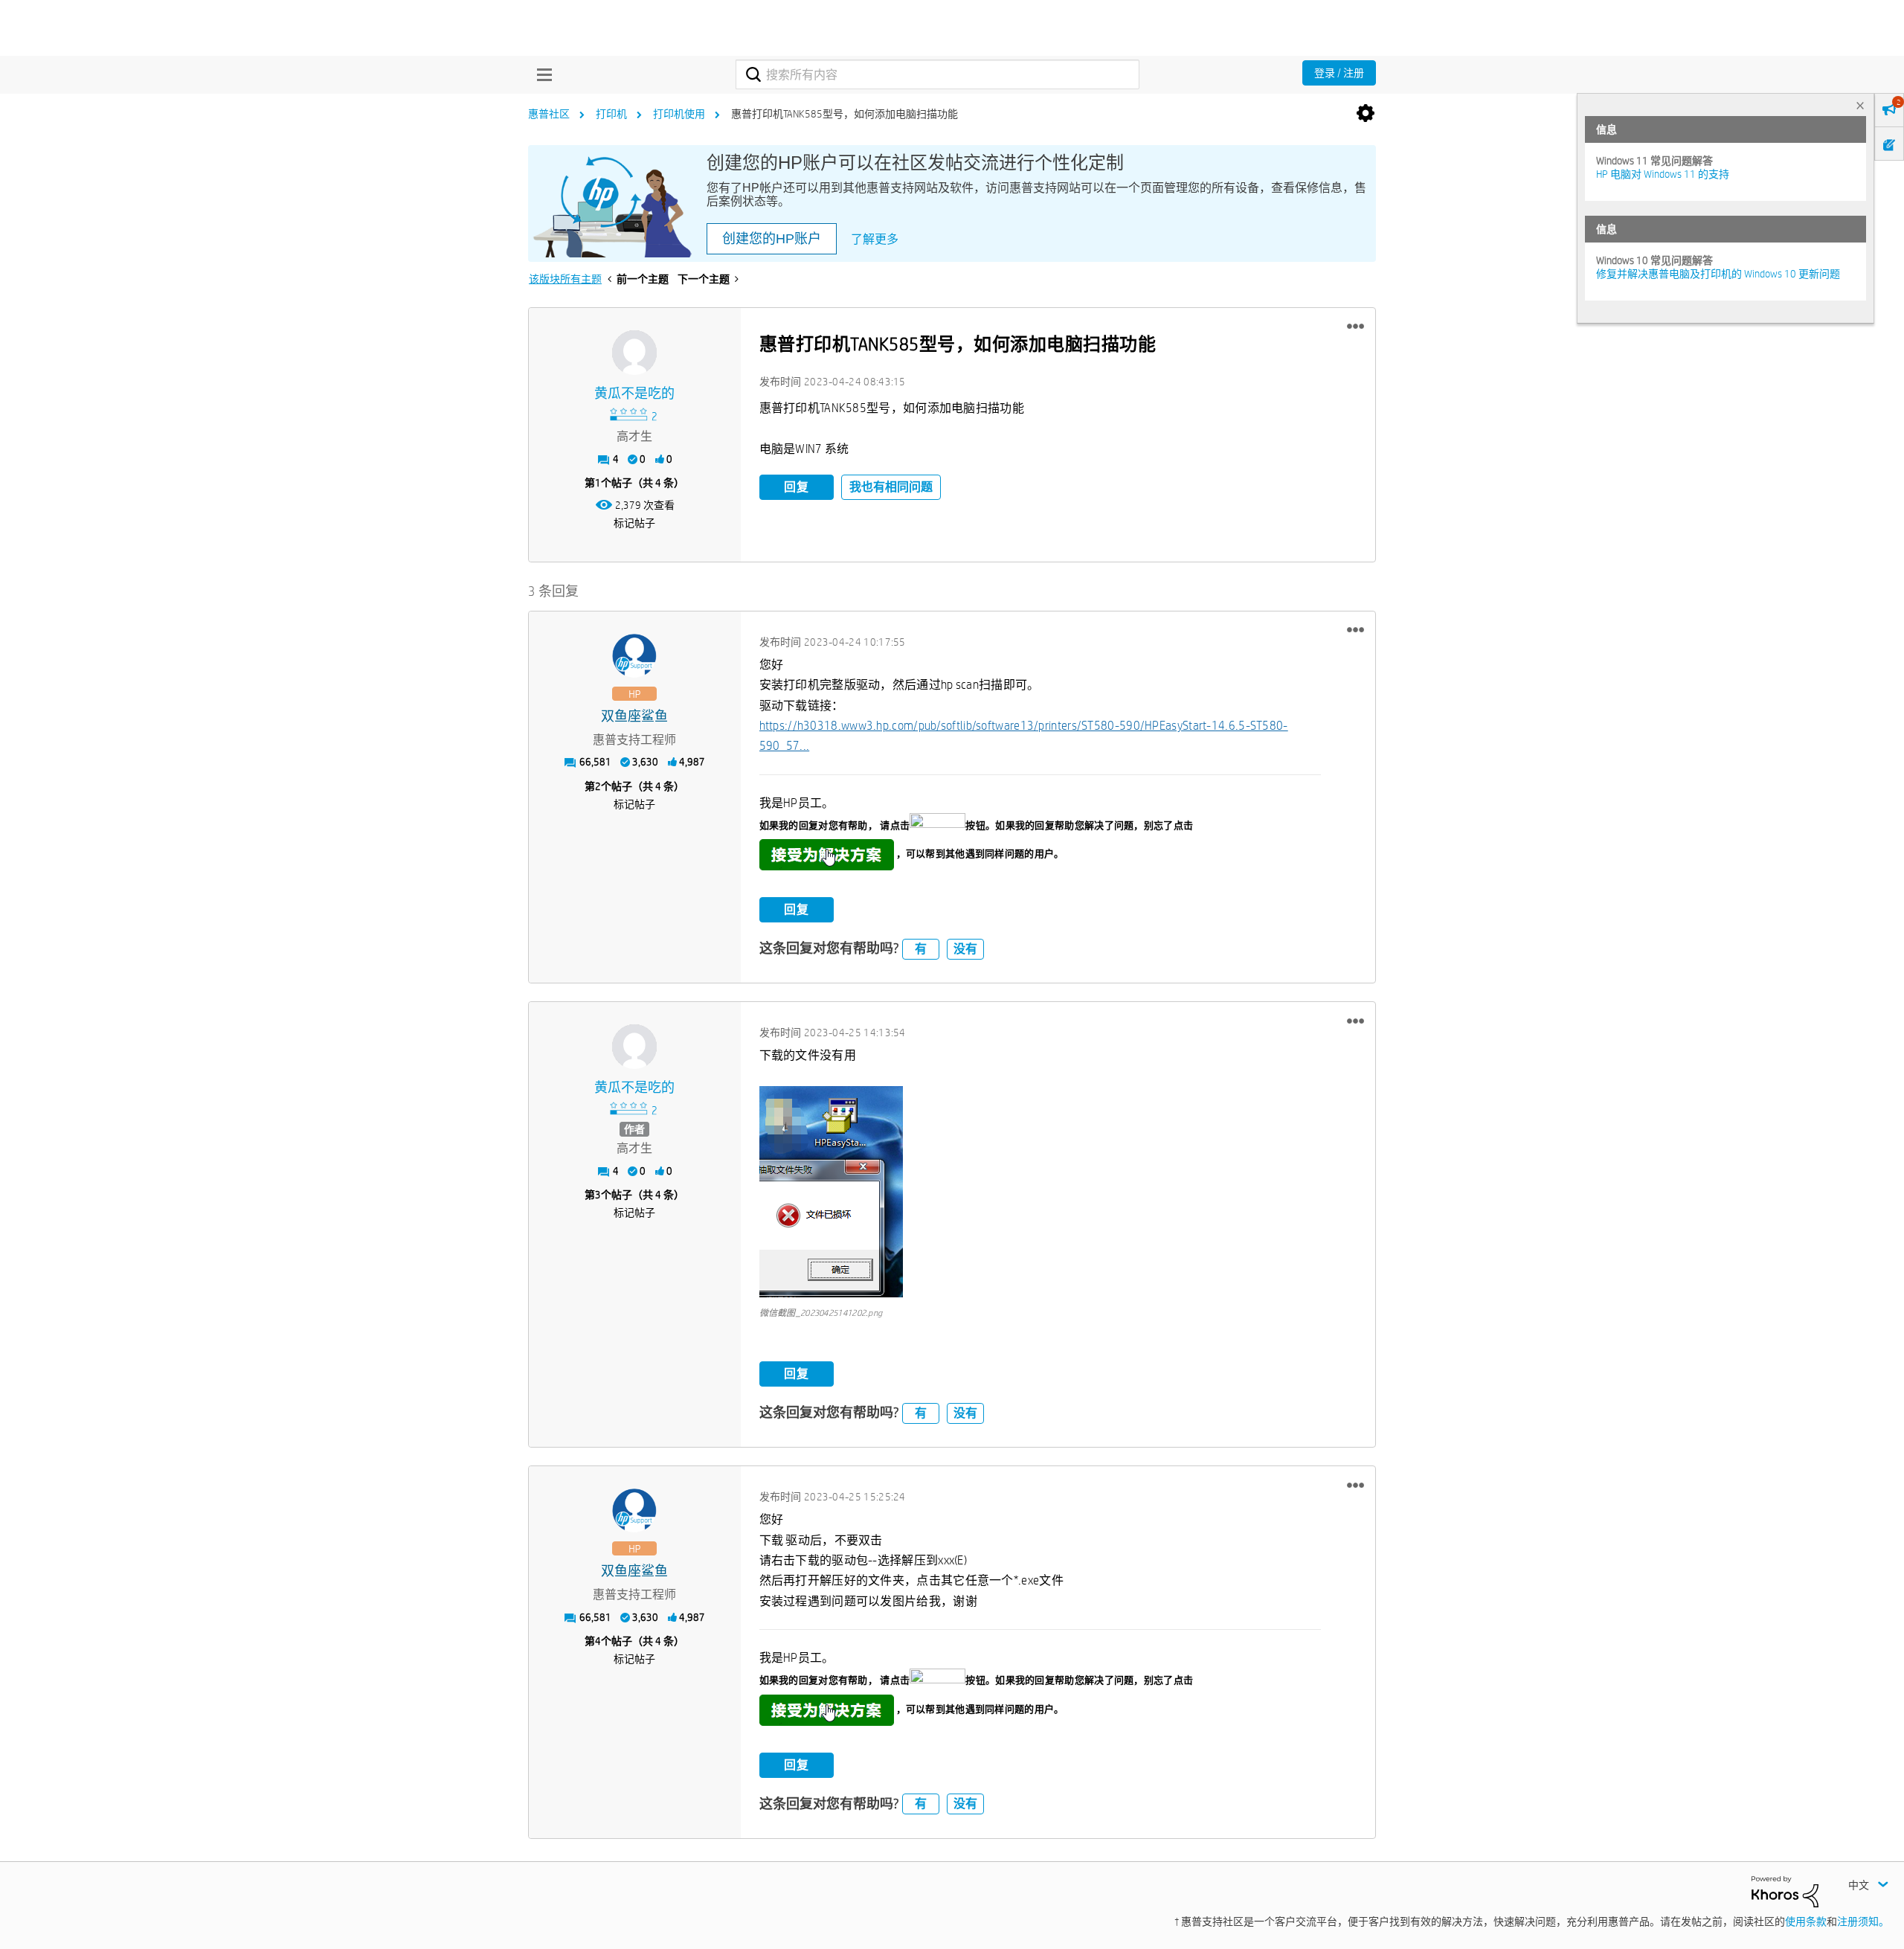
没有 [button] (965, 949)
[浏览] (541, 74)
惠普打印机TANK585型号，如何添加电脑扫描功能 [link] (845, 114)
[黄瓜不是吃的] (634, 353)
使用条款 (1806, 1921)
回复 (797, 487)
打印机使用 (679, 114)
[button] (1355, 327)
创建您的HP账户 (772, 239)
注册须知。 (1863, 1921)
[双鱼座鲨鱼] (634, 656)
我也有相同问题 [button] (891, 487)
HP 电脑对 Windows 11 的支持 (1663, 174)
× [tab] (1860, 105)
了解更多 (875, 239)
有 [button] (921, 949)
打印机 (611, 114)
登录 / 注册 (1339, 73)
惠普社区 (549, 114)
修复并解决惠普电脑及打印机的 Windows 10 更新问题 (1718, 274)
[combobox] (937, 74)
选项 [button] (1366, 114)
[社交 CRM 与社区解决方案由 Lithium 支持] (1785, 1890)
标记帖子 (634, 523)
